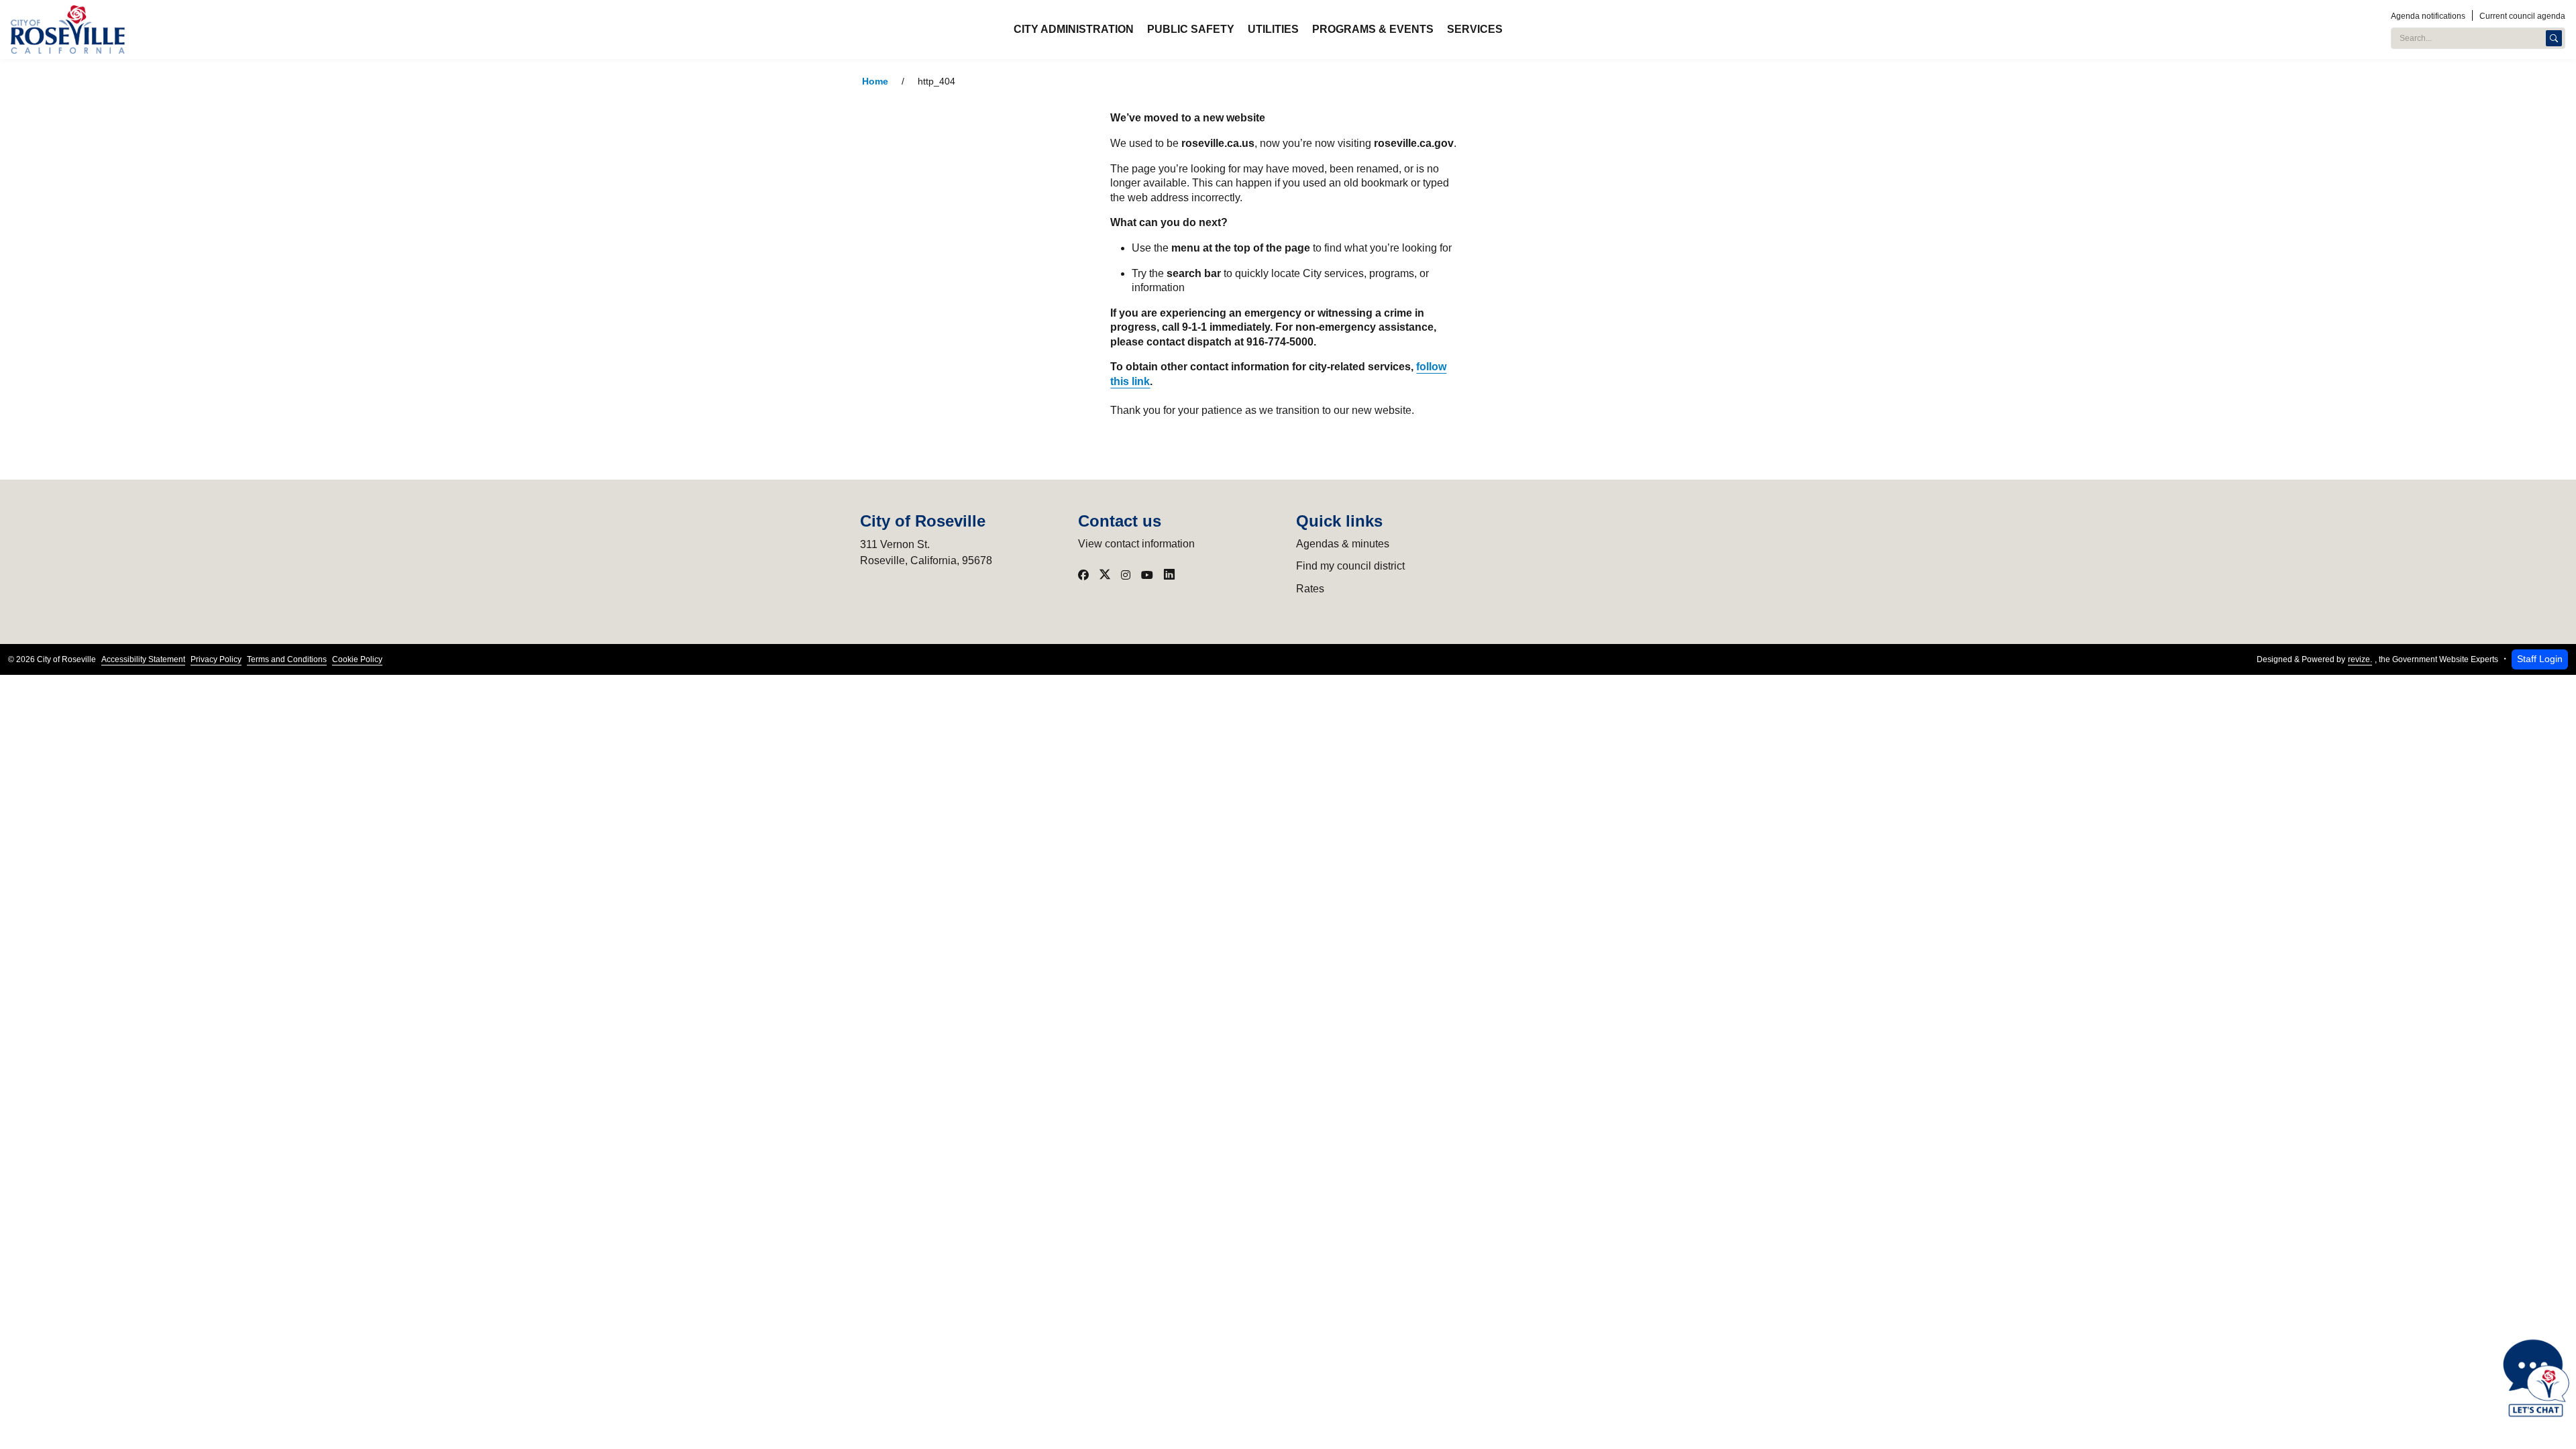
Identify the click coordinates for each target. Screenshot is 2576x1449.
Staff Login (2540, 659)
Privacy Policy (216, 659)
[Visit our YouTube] (1147, 575)
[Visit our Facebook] (1083, 575)
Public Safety (1191, 29)
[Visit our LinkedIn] (1169, 575)
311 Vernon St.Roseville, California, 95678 (926, 552)
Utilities (1273, 29)
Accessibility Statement (143, 659)
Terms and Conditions (287, 659)
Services (1475, 29)
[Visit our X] (1105, 575)
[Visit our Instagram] (1126, 575)
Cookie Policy (357, 659)
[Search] (2554, 38)
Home (875, 82)
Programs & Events (1373, 29)
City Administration (1074, 29)
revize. (2360, 659)
